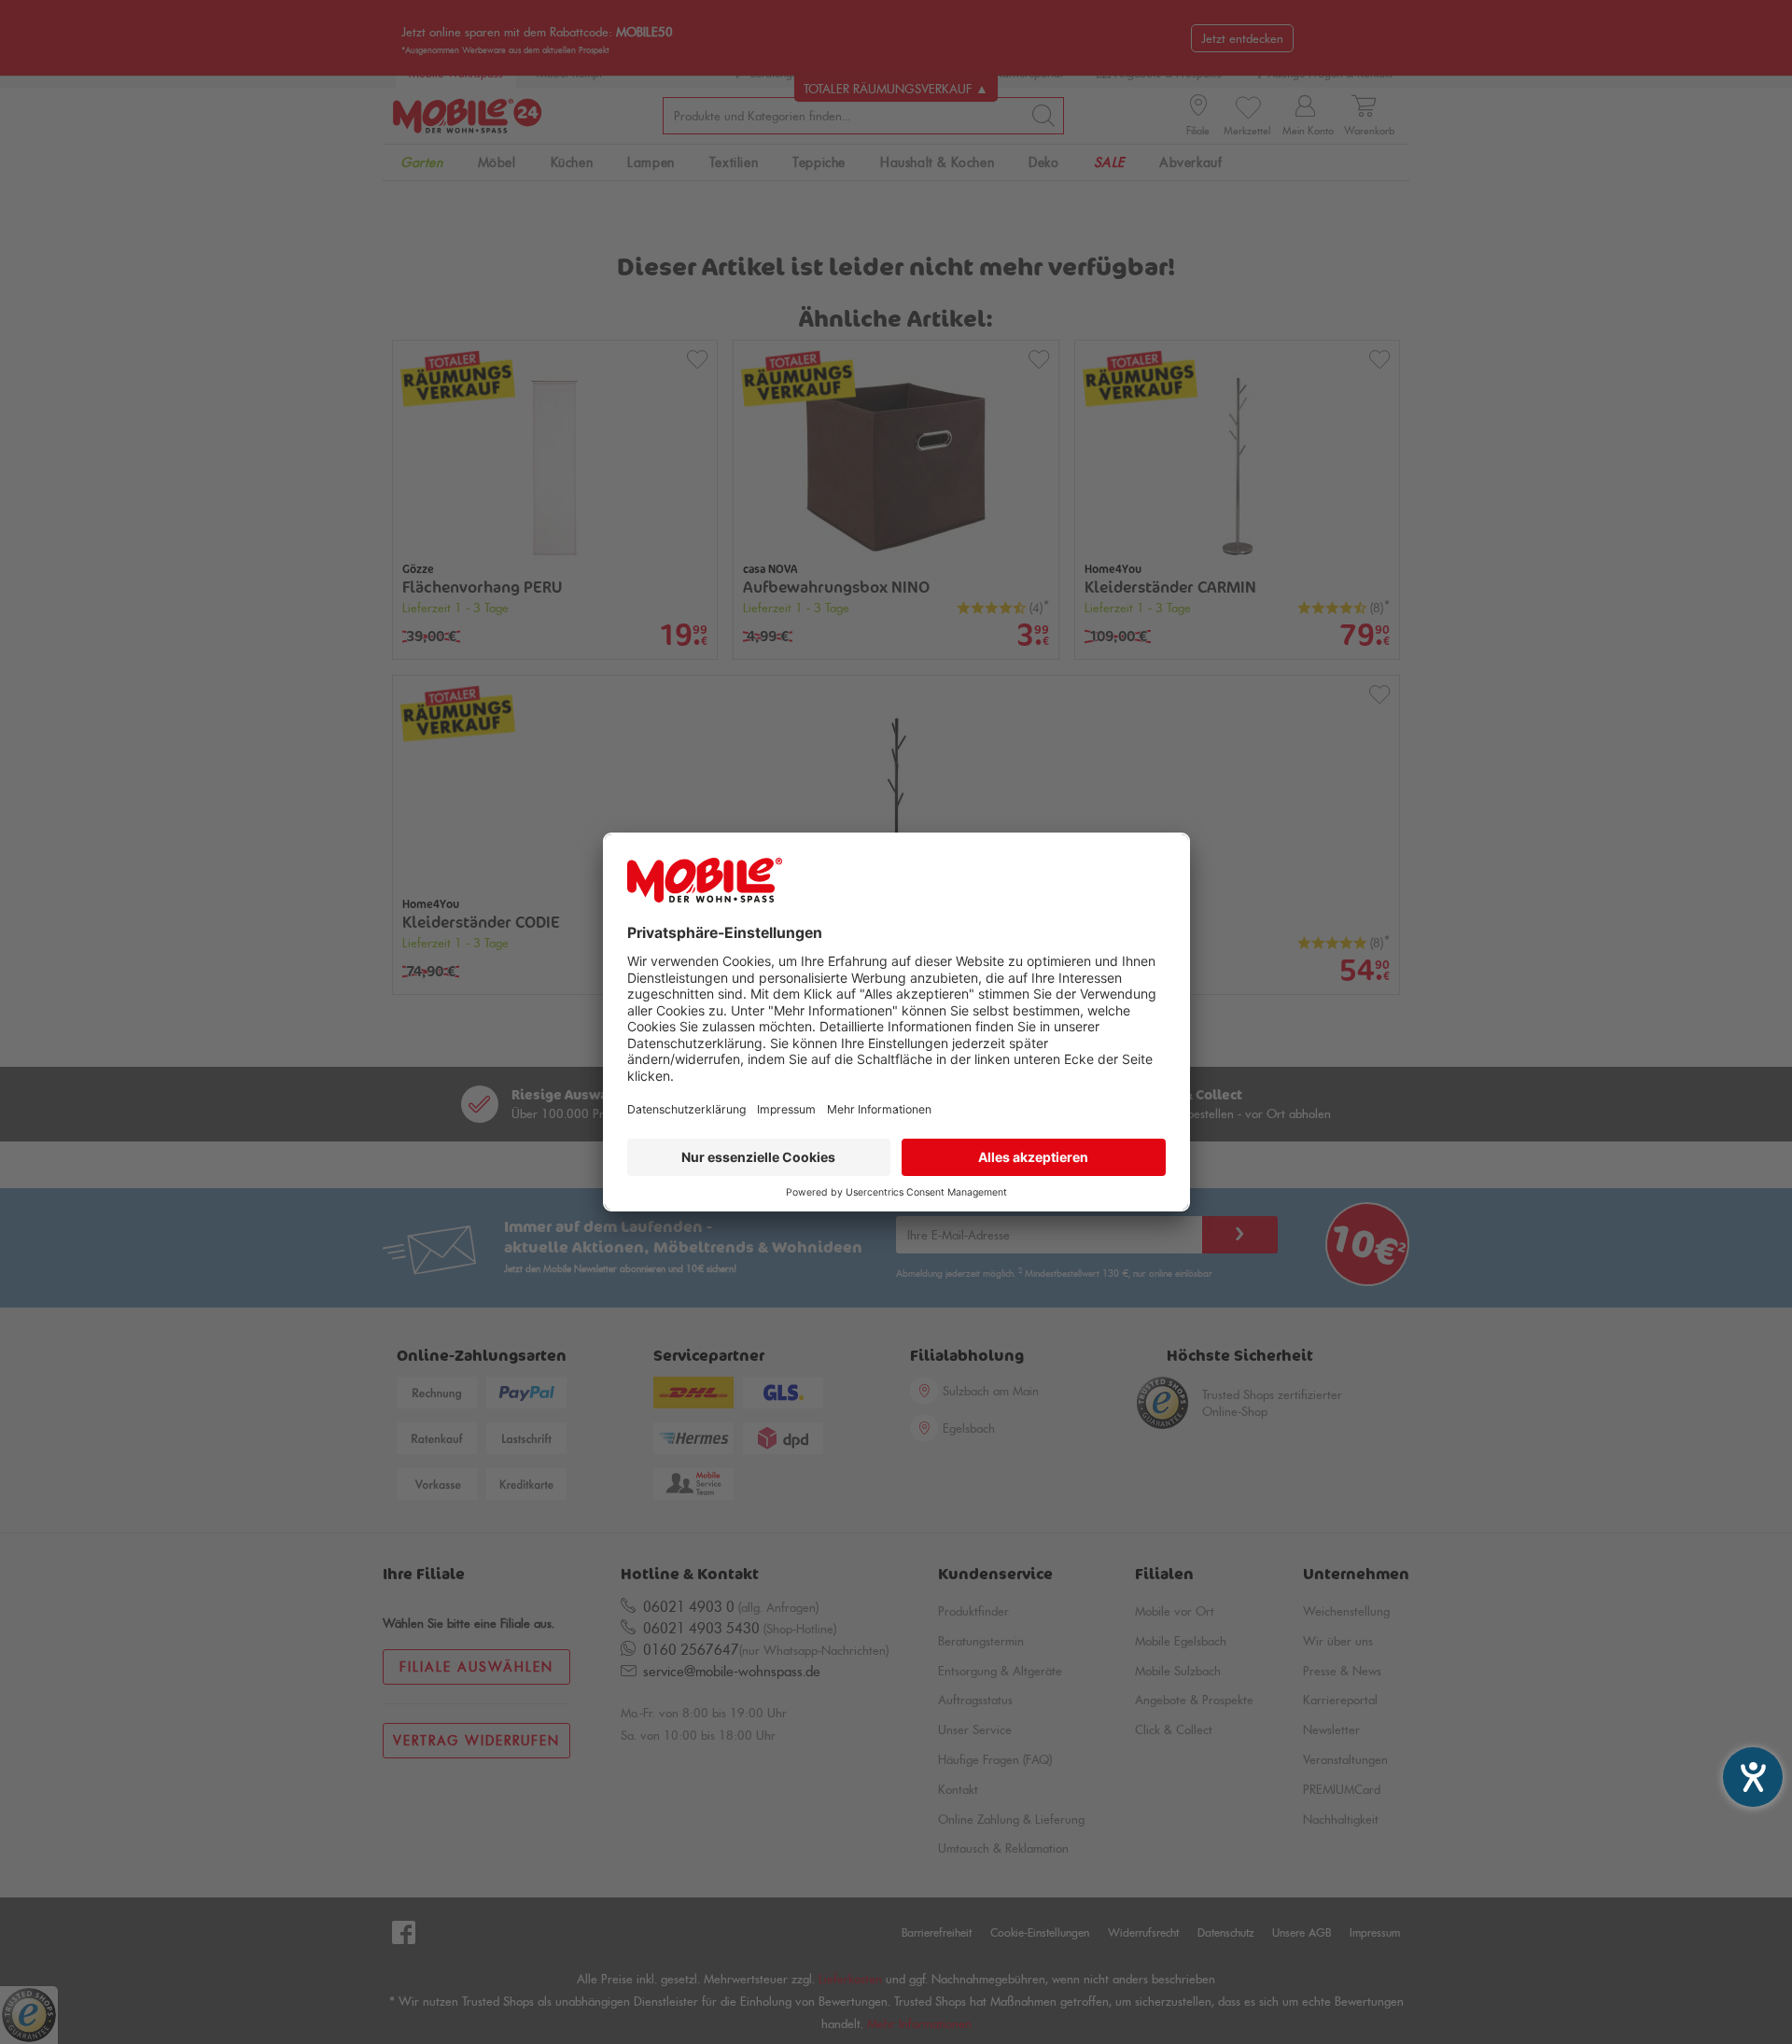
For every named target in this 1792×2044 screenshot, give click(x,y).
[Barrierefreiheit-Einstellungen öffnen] (1753, 1777)
